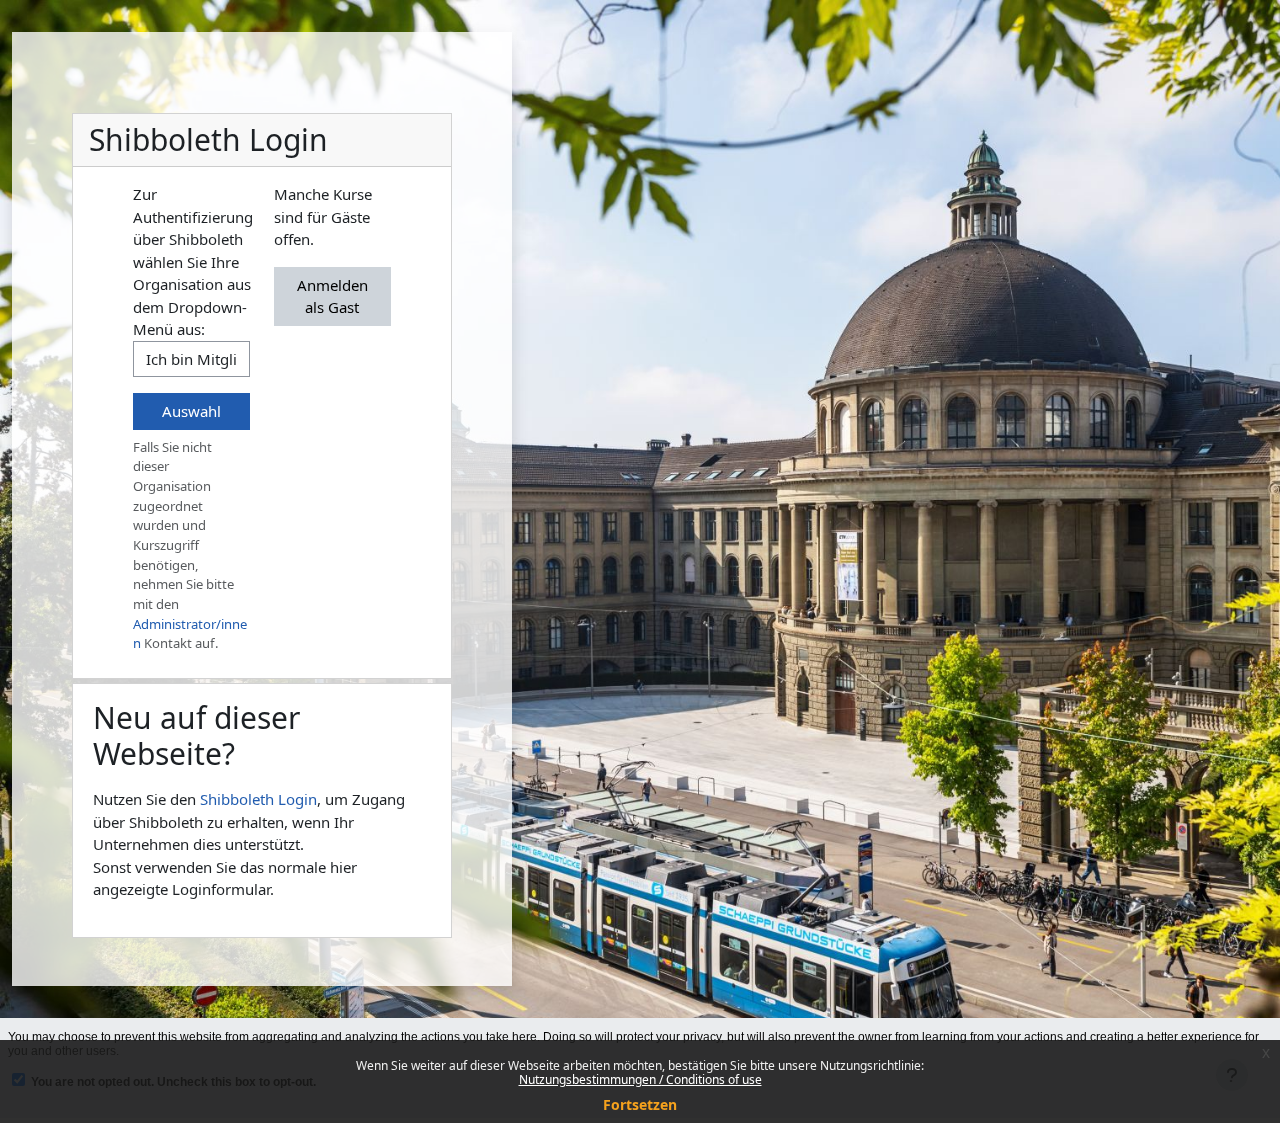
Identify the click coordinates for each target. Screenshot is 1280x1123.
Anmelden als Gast (332, 296)
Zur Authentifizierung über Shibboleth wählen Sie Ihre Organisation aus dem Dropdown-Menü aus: (193, 261)
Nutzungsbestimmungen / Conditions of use (640, 1079)
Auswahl (191, 411)
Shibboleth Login (258, 799)
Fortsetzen (640, 1104)
